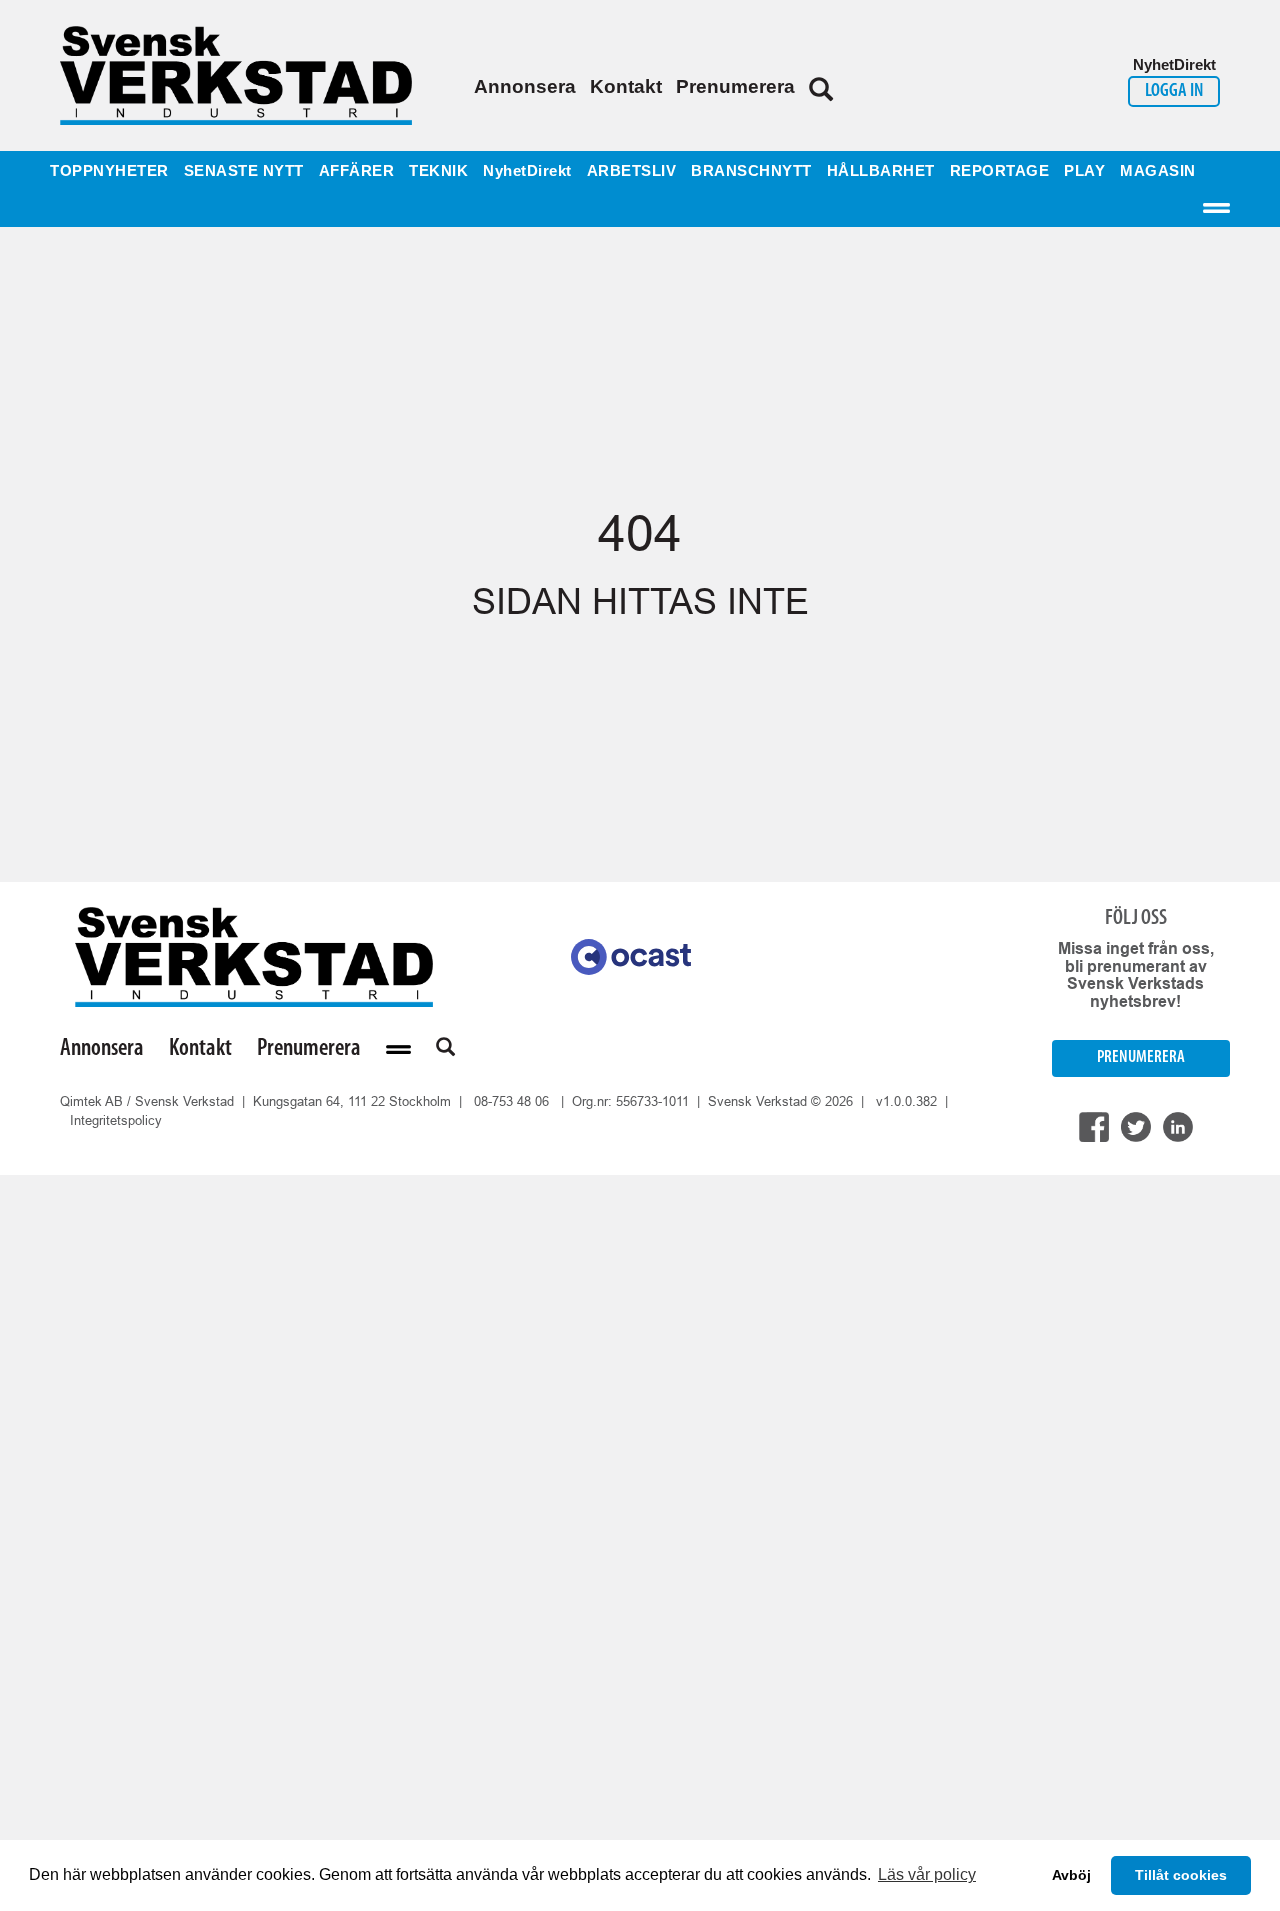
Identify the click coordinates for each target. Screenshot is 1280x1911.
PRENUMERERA (1141, 1057)
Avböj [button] (1071, 1875)
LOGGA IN (1174, 91)
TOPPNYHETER (109, 171)
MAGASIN (1158, 171)
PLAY (1084, 171)
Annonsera (525, 86)
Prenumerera (735, 86)
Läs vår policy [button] (927, 1874)
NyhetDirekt (527, 171)
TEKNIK (438, 171)
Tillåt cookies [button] (1181, 1875)
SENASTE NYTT (244, 171)
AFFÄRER (357, 171)
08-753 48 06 (511, 1101)
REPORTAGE (1000, 171)
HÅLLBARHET (881, 171)
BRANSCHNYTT (751, 171)
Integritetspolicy (116, 1120)
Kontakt (626, 86)
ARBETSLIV (632, 171)
